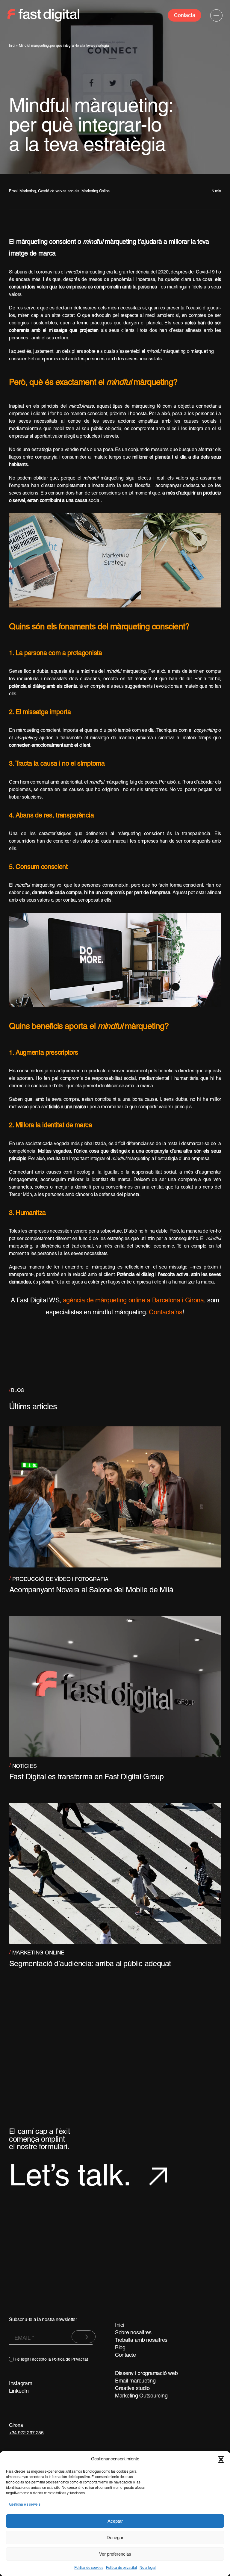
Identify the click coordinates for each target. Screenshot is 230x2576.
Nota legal (147, 2568)
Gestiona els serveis (25, 2505)
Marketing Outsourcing (141, 2396)
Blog (120, 2348)
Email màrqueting (135, 2381)
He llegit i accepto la (51, 2360)
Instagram (21, 2384)
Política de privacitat (121, 2568)
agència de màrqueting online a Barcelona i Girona (133, 1301)
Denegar (115, 2538)
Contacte (125, 2355)
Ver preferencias (115, 2554)
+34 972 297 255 (26, 2433)
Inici (12, 46)
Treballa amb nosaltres (141, 2340)
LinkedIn (19, 2391)
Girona (16, 2426)
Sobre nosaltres (133, 2333)
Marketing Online (96, 191)
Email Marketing (22, 191)
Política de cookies (89, 2568)
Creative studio (132, 2389)
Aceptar (115, 2521)
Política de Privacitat (70, 2360)
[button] (221, 2459)
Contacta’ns (165, 1313)
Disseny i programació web (146, 2374)
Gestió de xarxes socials (59, 191)
